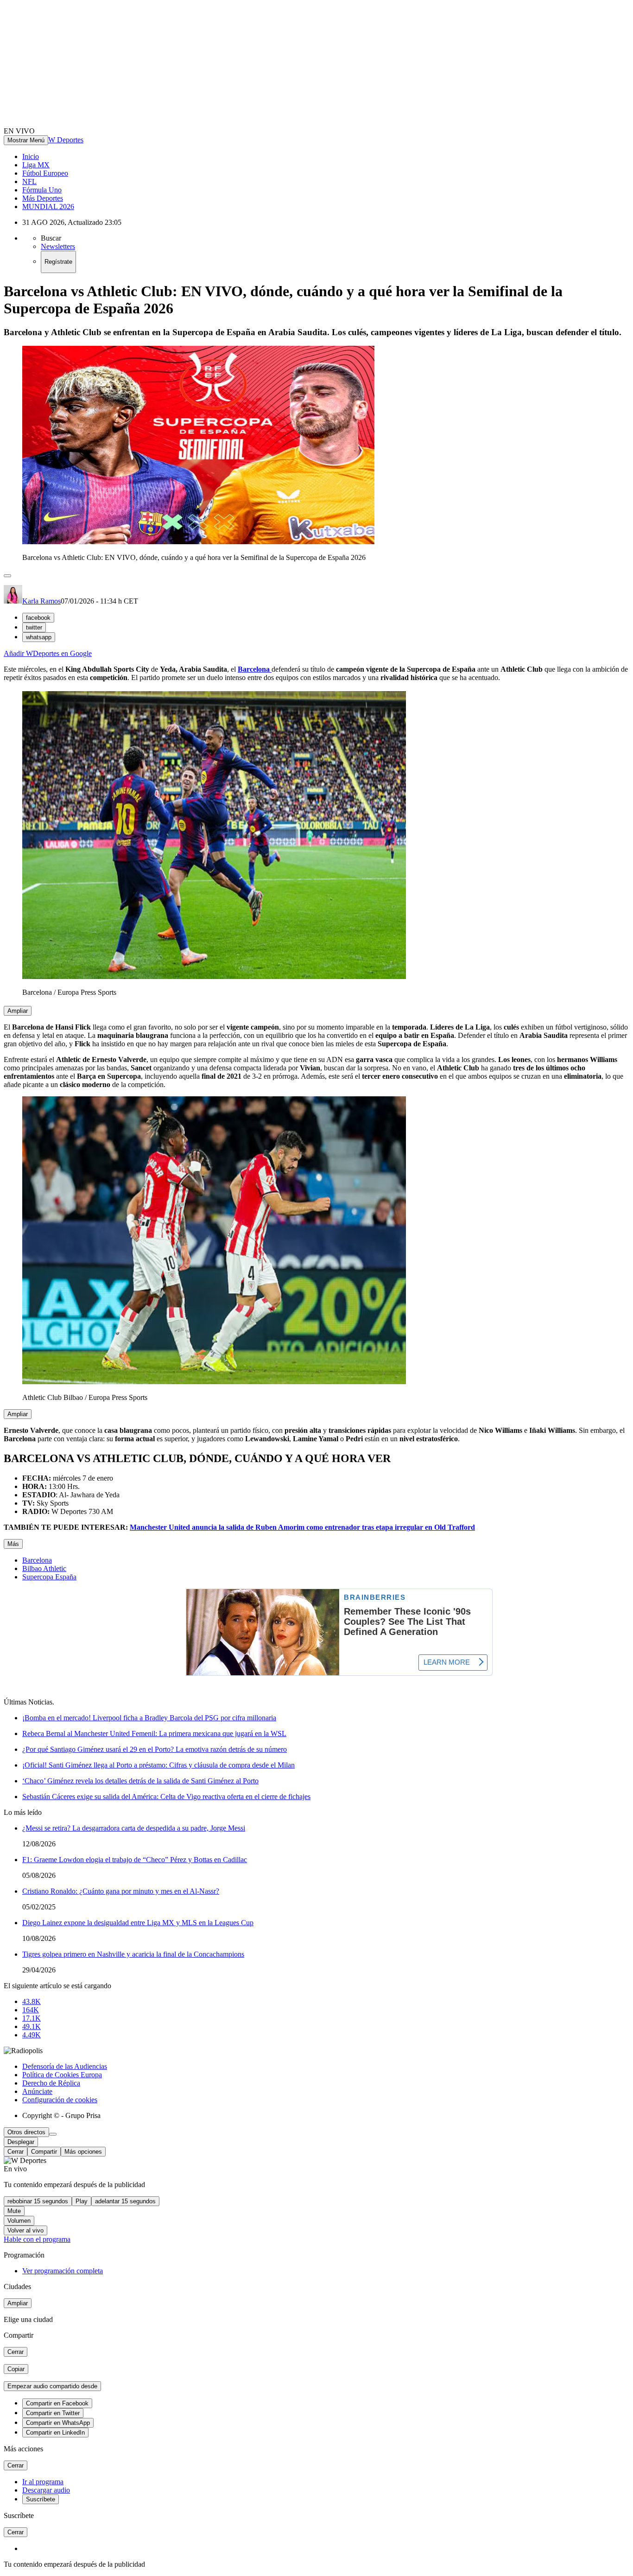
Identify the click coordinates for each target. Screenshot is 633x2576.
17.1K (32, 2018)
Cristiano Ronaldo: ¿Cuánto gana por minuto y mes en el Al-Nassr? (121, 1891)
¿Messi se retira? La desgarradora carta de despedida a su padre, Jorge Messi (134, 1828)
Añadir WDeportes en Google (48, 653)
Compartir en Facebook (57, 2403)
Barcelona (37, 1560)
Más (13, 1544)
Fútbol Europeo (45, 173)
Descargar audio (46, 2490)
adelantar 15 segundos (125, 2201)
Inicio (31, 156)
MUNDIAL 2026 (48, 207)
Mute (14, 2211)
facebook (38, 618)
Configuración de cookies (60, 2100)
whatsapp (39, 637)
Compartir (44, 2152)
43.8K (32, 2001)
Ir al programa (43, 2482)
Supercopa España (49, 1577)
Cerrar (16, 2152)
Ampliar (18, 1011)
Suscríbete (41, 2499)
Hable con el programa (37, 2239)
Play (82, 2201)
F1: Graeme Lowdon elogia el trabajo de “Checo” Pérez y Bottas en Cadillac (135, 1860)
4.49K (32, 2035)
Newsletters (58, 246)
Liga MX (36, 165)
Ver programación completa (63, 2271)
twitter (34, 627)
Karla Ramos (41, 601)
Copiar (16, 2369)
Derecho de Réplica (51, 2083)
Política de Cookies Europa (62, 2075)
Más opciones (83, 2152)
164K (31, 2010)
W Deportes (66, 140)
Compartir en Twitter (53, 2413)
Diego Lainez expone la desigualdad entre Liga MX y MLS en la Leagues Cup (138, 1923)
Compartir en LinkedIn (55, 2433)
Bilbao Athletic (44, 1568)
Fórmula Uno (42, 190)
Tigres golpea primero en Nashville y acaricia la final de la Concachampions (133, 1954)
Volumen (19, 2221)
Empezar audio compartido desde (52, 2386)
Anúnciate (37, 2091)
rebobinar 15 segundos (38, 2201)
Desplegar (21, 2142)
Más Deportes (43, 198)
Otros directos (26, 2132)
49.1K (32, 2026)
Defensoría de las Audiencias (65, 2066)
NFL (29, 181)
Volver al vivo (25, 2230)
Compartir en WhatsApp (58, 2423)
